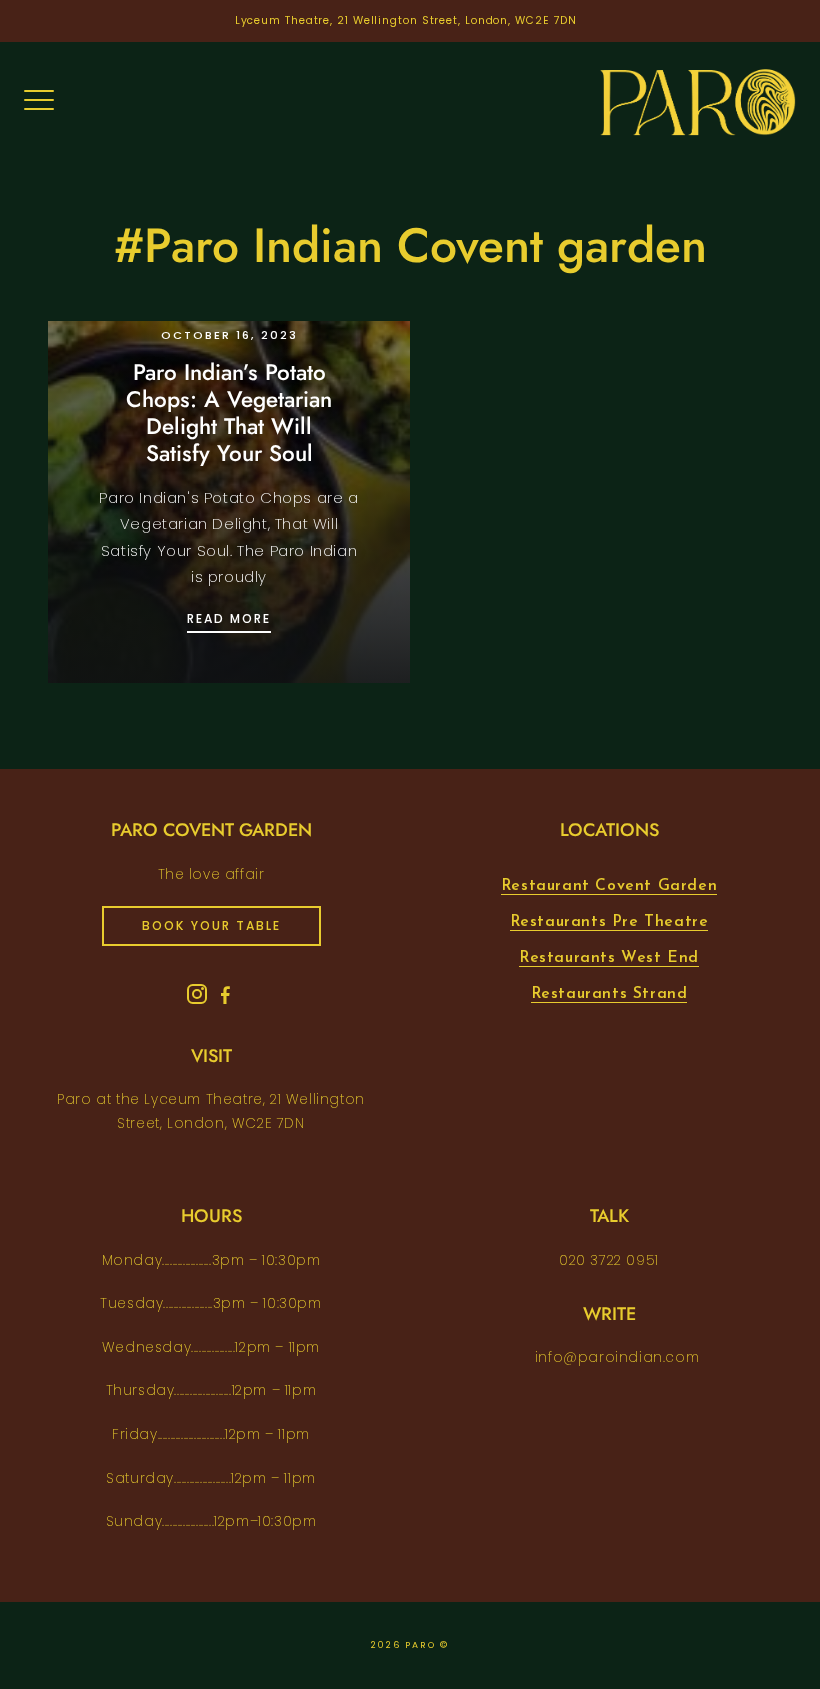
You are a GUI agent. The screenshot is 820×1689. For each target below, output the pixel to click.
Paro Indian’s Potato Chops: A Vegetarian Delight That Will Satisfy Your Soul (229, 412)
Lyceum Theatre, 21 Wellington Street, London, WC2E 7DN (406, 20)
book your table (211, 925)
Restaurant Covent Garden (609, 886)
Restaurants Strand (609, 994)
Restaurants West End (609, 958)
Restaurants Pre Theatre (609, 922)
